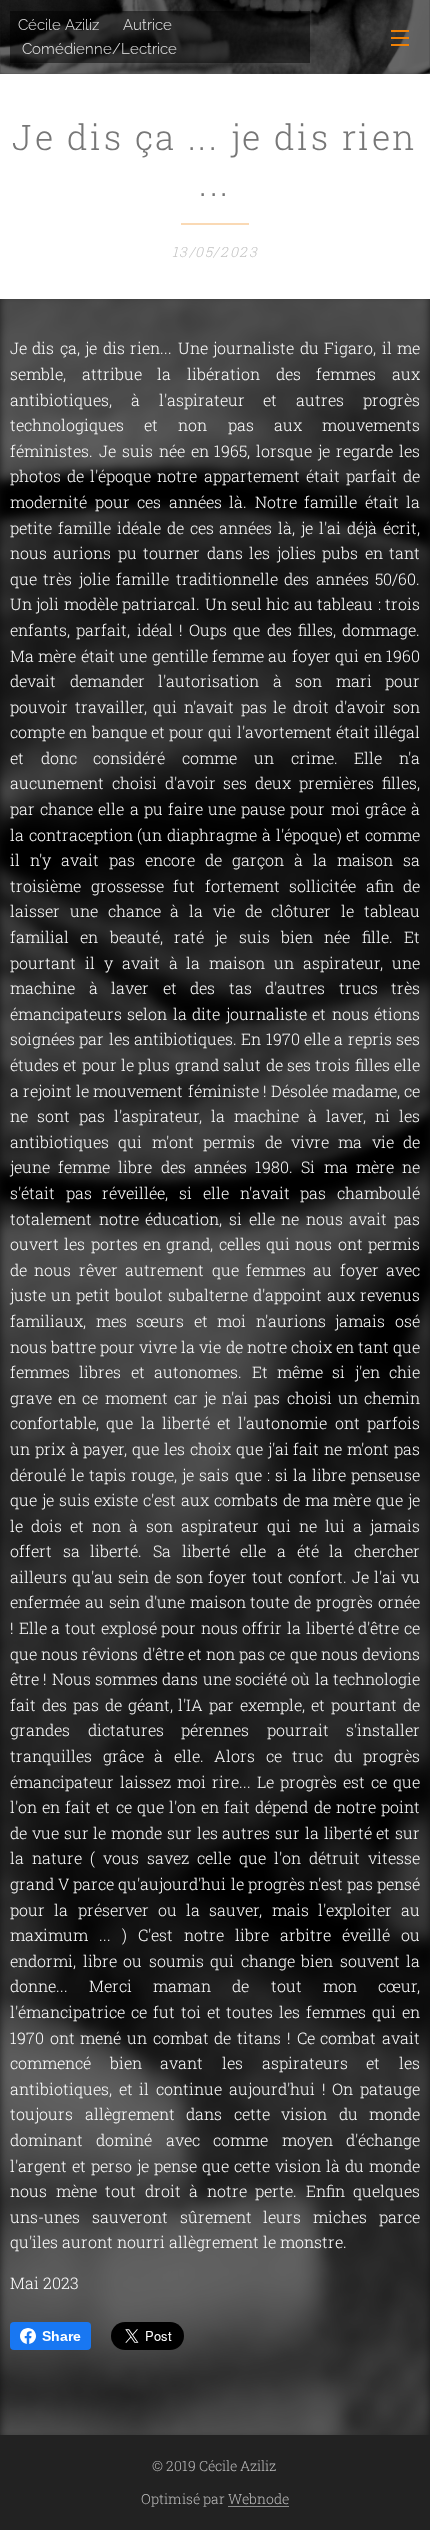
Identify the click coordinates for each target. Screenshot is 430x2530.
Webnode (258, 2498)
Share (61, 2336)
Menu (400, 37)
